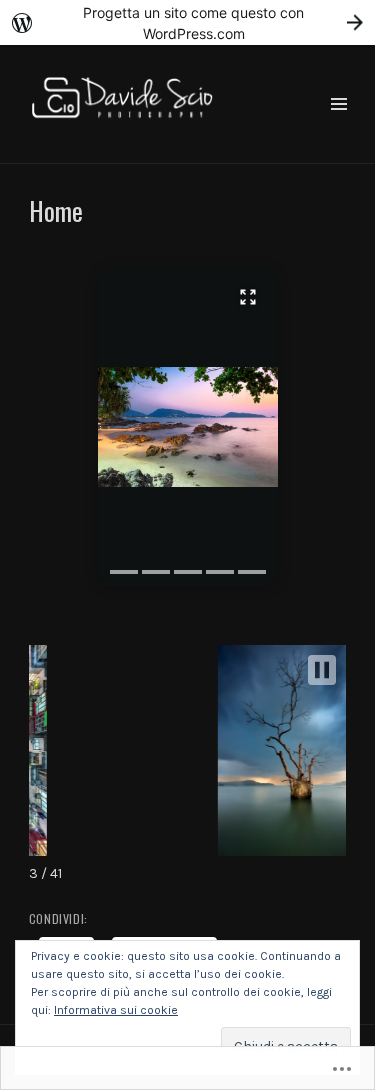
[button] (188, 427)
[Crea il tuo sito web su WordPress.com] (187, 22)
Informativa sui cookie (116, 1010)
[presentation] (124, 572)
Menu (338, 127)
